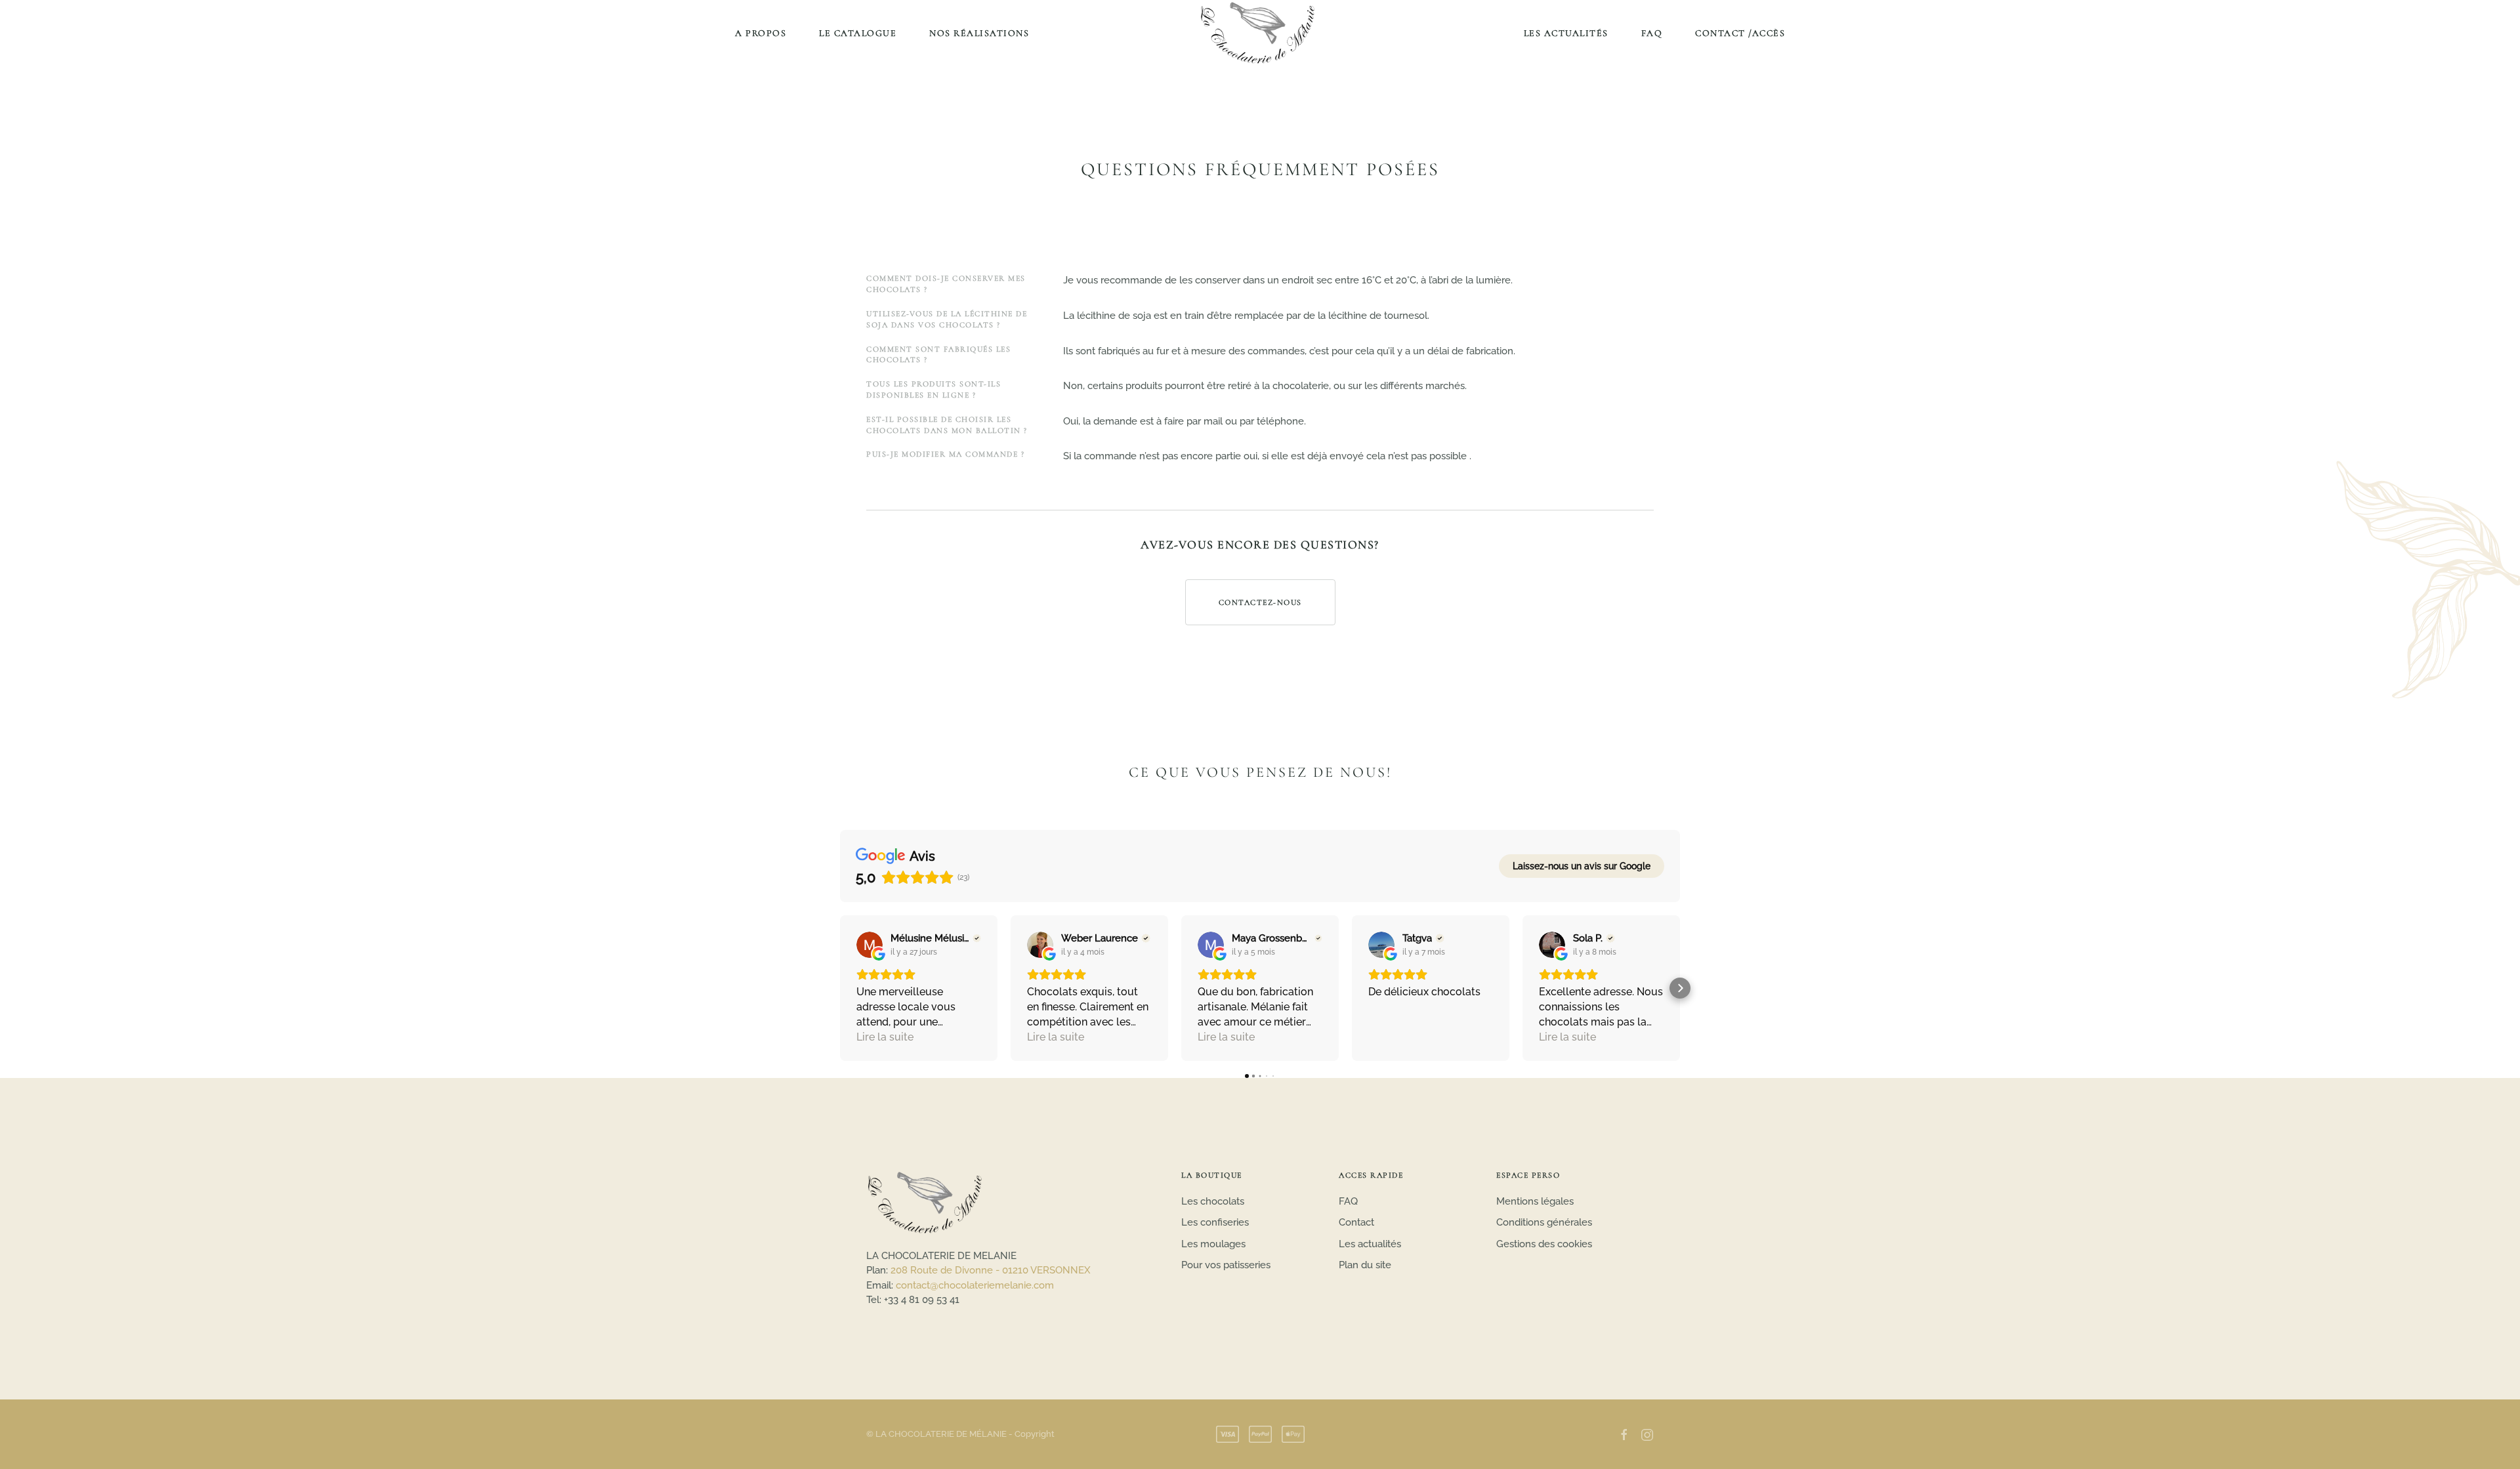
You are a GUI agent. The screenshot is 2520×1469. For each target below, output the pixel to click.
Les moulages (1213, 1244)
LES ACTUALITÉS (1566, 33)
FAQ (1652, 33)
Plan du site (1365, 1265)
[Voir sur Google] (870, 945)
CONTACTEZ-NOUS (1260, 602)
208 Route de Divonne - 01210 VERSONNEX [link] (991, 1270)
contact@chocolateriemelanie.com (975, 1285)
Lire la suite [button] (885, 1037)
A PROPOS (761, 33)
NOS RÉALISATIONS (979, 33)
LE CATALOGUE (858, 33)
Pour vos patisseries (1226, 1265)
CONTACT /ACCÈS (1740, 33)
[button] (840, 988)
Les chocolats (1213, 1201)
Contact (1356, 1222)
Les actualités (1370, 1244)
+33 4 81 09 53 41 (922, 1300)
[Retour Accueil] (1260, 33)
